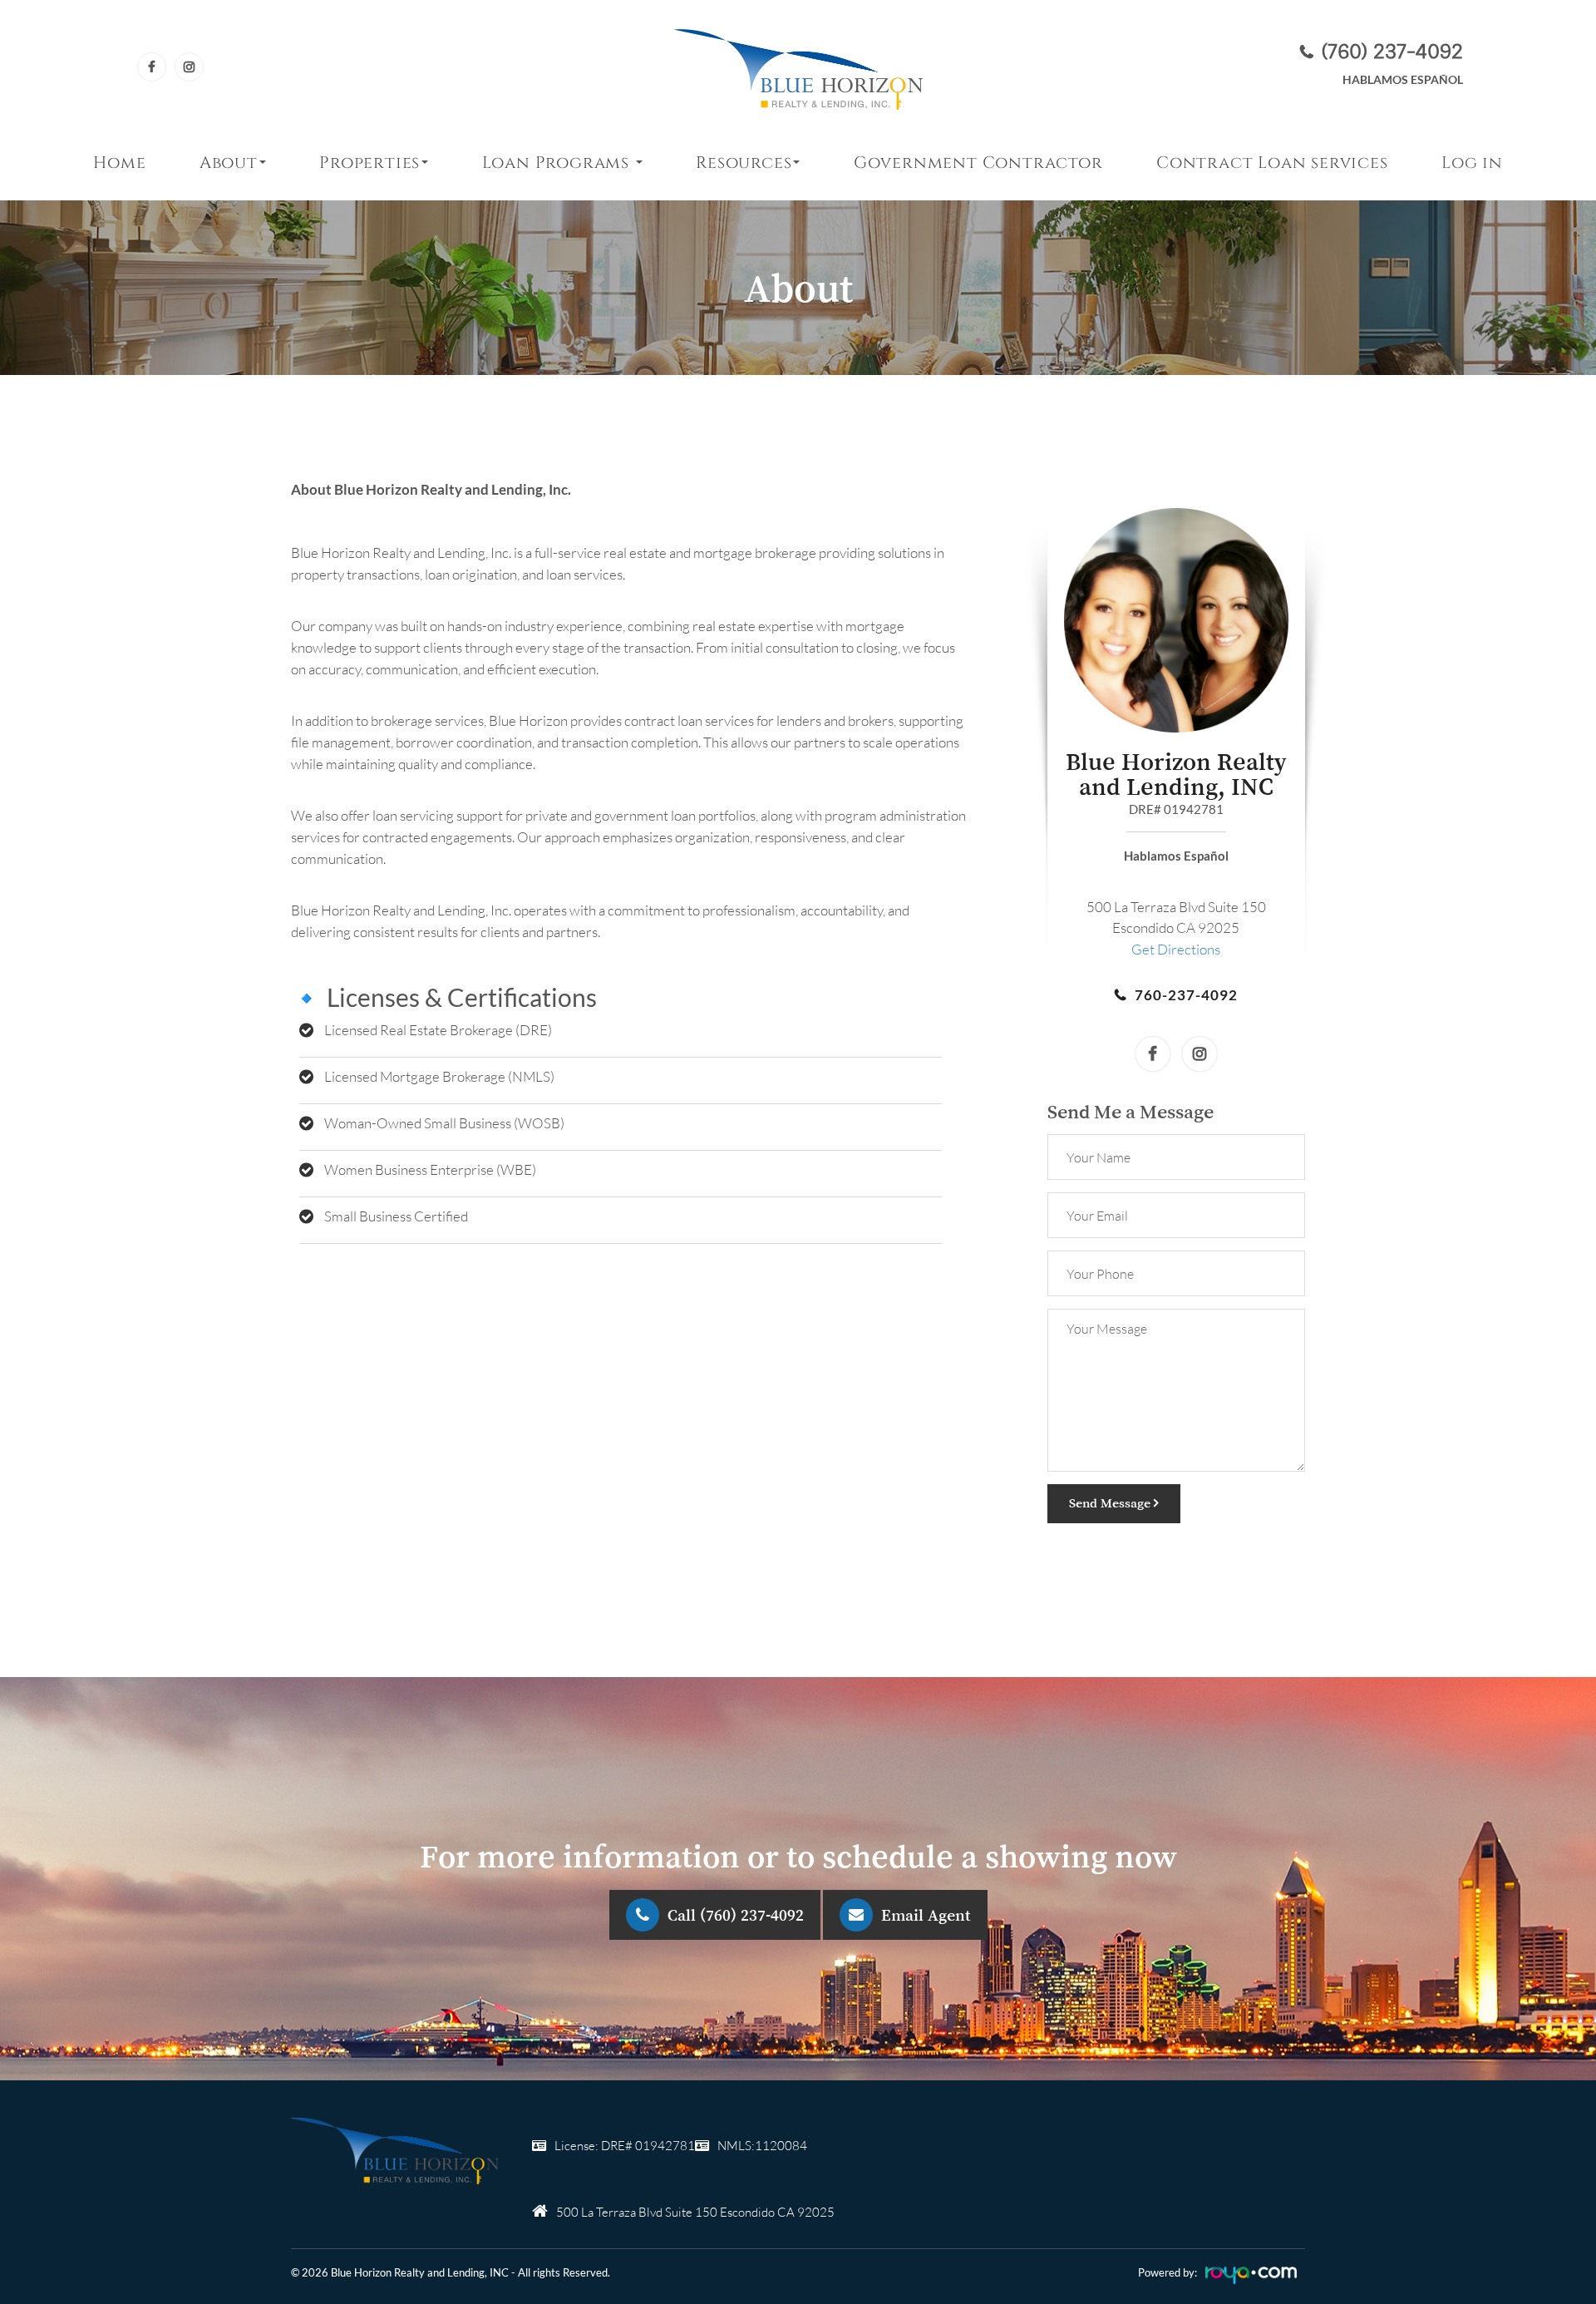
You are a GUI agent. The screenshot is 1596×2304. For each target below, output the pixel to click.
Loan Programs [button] (558, 163)
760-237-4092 (1186, 995)
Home (119, 163)
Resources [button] (744, 163)
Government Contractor (978, 163)
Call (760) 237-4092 (736, 1915)
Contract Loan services (1272, 163)
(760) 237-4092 (1392, 51)
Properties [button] (369, 163)
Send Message (1111, 1502)
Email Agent (926, 1915)
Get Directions (1176, 949)
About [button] (229, 163)
